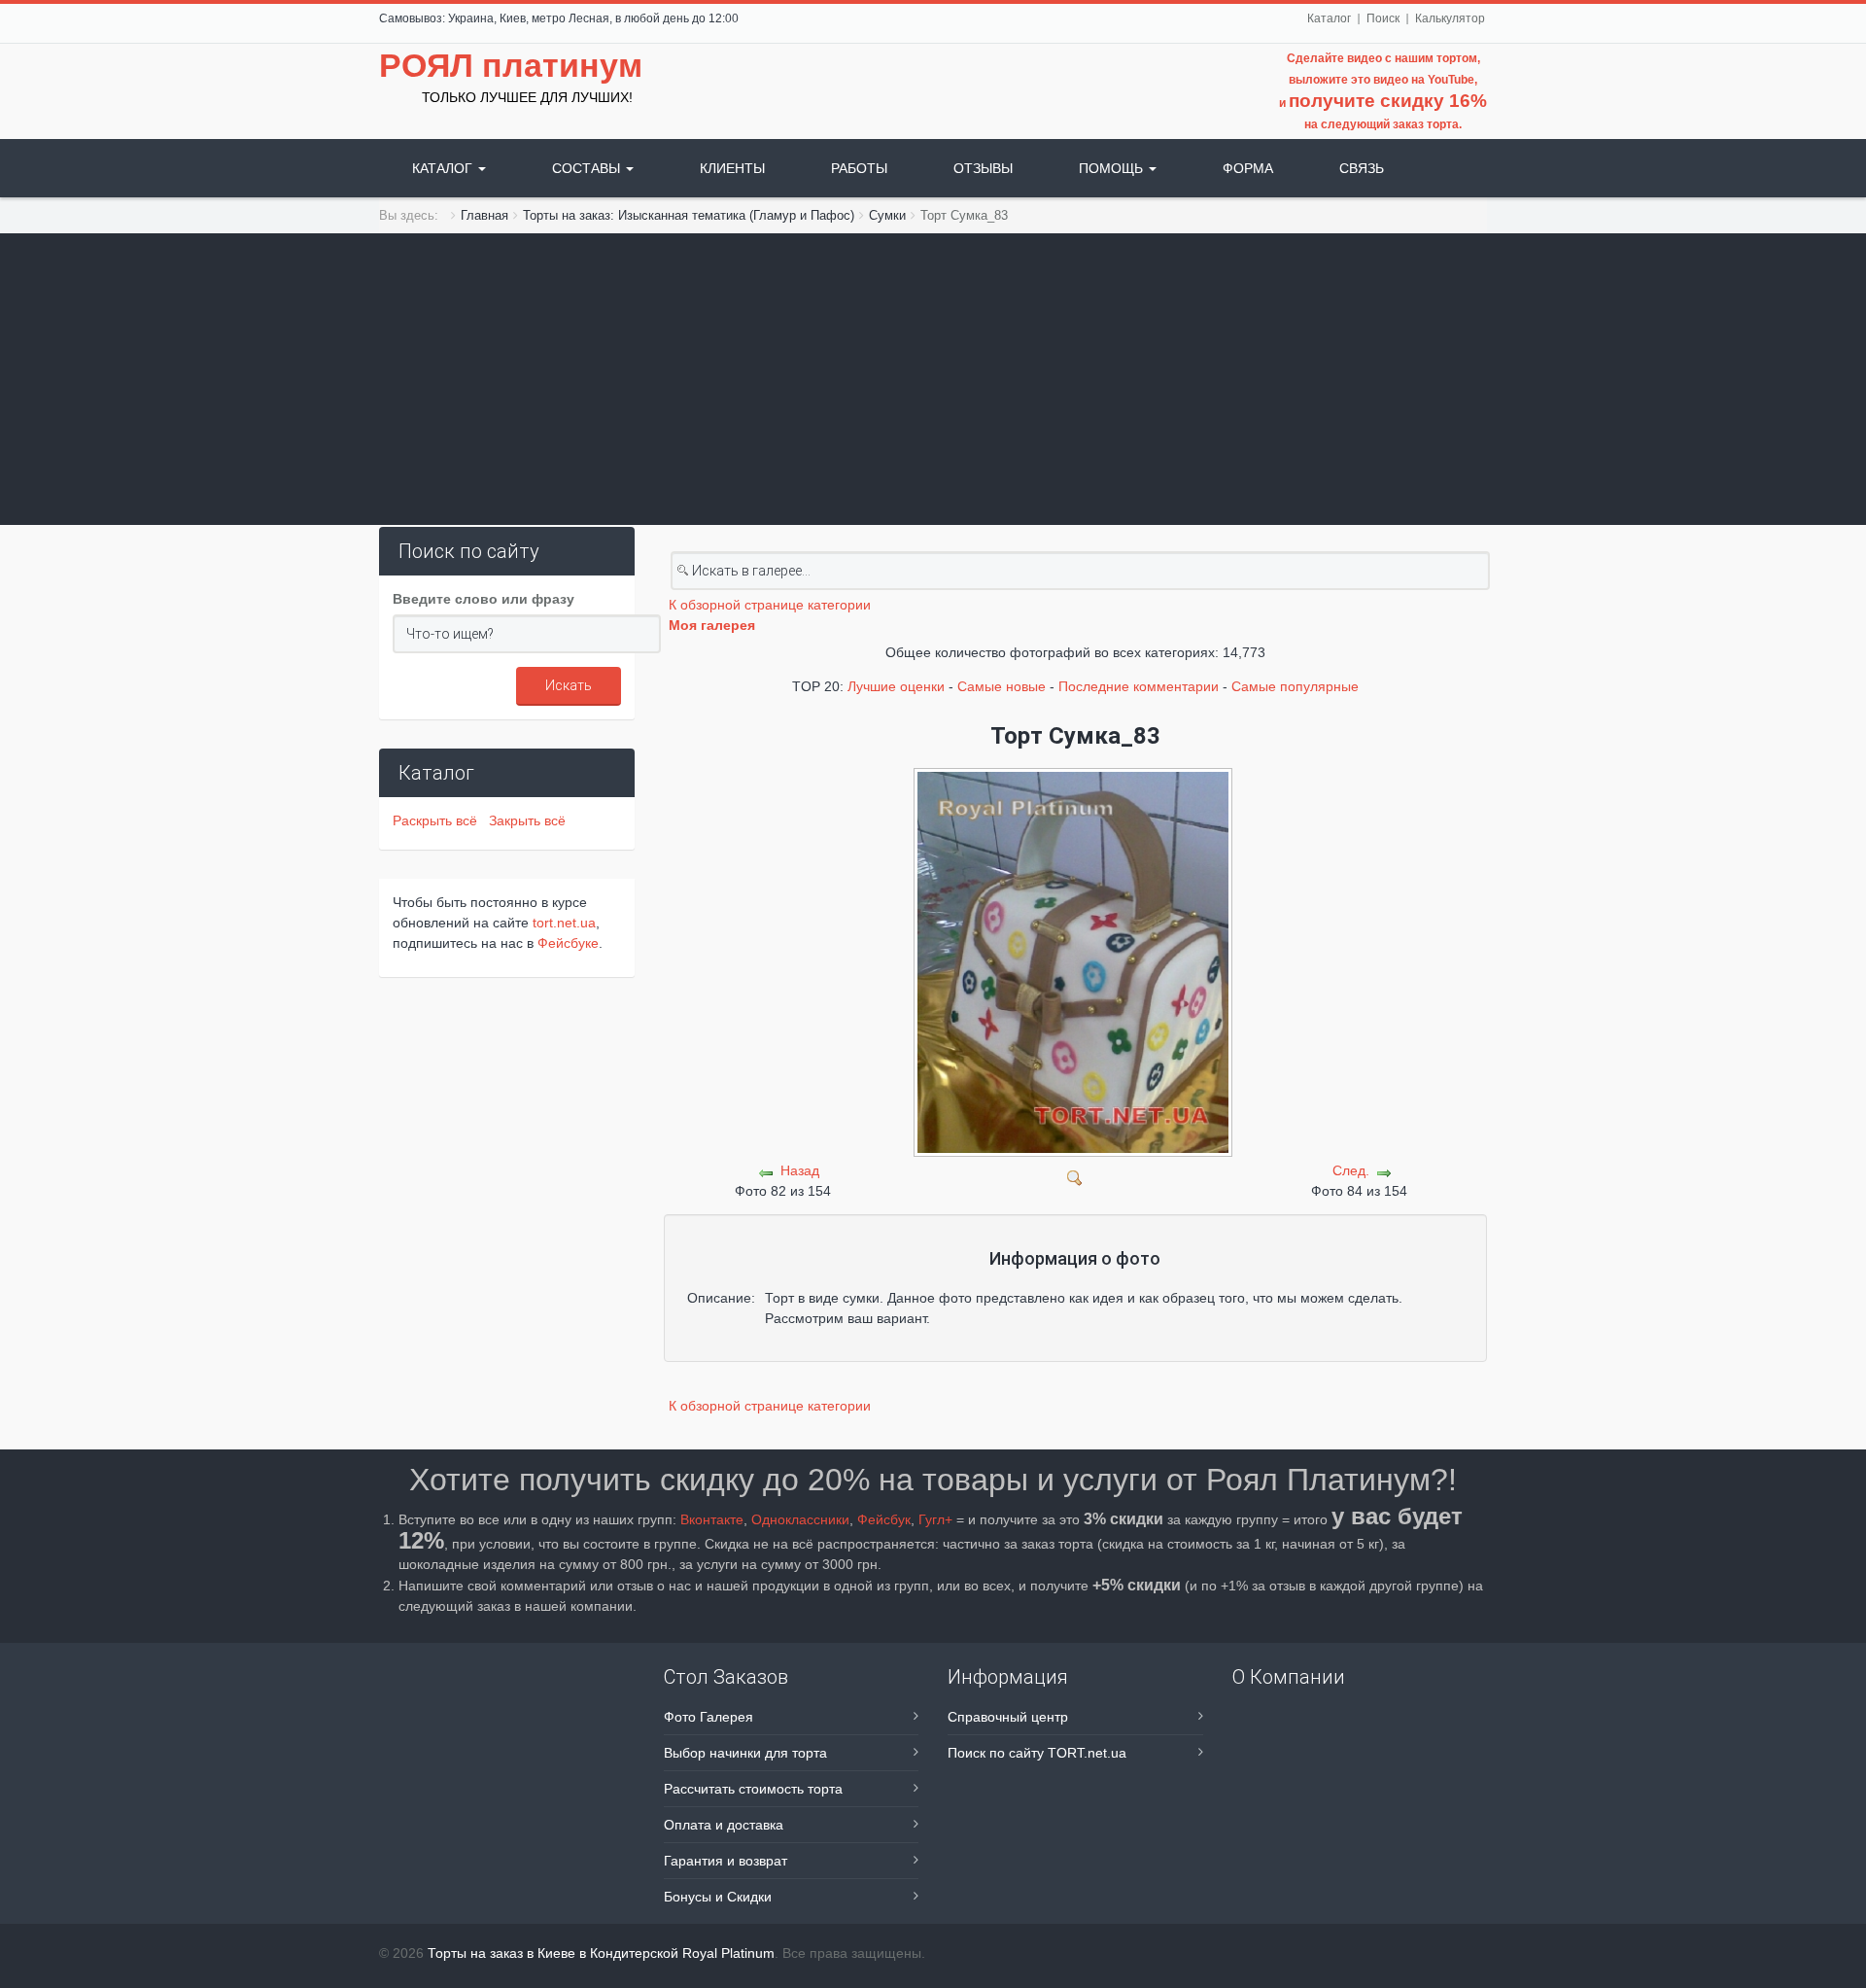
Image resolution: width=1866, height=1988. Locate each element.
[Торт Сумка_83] (1075, 1176)
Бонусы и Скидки (718, 1897)
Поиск (1383, 18)
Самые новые (1002, 686)
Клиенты (732, 168)
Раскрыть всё (439, 820)
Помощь (1113, 168)
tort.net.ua (564, 923)
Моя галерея (712, 625)
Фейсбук (884, 1519)
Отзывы (983, 168)
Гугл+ (935, 1519)
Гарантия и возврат (726, 1861)
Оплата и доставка (724, 1825)
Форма (1248, 168)
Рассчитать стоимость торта (753, 1789)
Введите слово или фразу (484, 599)
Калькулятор (1450, 18)
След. (1351, 1170)
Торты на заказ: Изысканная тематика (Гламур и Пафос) (689, 215)
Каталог (1329, 18)
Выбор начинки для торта (745, 1753)
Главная (484, 215)
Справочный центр (1008, 1717)
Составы (588, 168)
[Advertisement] (933, 379)
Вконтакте (712, 1519)
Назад (800, 1170)
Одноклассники (800, 1519)
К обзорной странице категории (770, 605)
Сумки (887, 215)
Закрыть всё (527, 820)
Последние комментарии (1139, 686)
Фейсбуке (568, 943)
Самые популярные (1295, 686)
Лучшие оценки (896, 686)
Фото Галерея (708, 1717)
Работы (859, 168)
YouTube (1451, 80)
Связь (1362, 168)
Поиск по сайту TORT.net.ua (1037, 1753)
